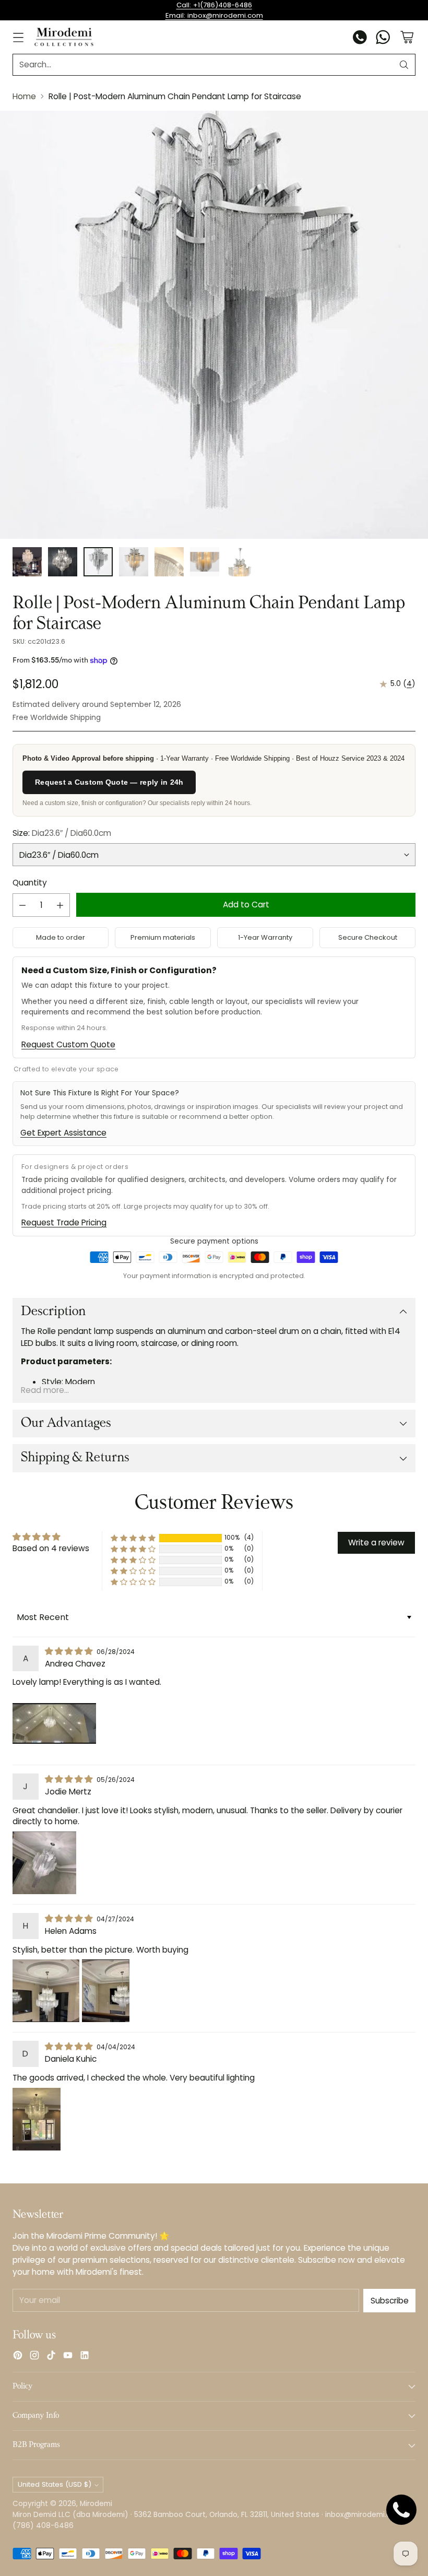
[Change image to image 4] (134, 562)
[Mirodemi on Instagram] (34, 2357)
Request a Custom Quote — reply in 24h (109, 782)
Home (24, 96)
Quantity (30, 883)
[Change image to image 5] (169, 562)
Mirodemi (96, 2504)
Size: (62, 833)
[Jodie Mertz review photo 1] (44, 1863)
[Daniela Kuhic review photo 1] (37, 2119)
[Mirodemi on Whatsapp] (383, 39)
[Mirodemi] (64, 37)
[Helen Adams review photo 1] (46, 1991)
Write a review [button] (376, 1543)
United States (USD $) (55, 2484)
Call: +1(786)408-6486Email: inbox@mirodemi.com (214, 10)
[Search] (404, 65)
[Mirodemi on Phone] (360, 39)
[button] (133, 1538)
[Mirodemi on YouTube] (68, 2357)
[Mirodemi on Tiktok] (51, 2357)
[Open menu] (18, 37)
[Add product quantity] (60, 905)
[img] (70, 1651)
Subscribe (390, 2301)
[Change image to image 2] (63, 562)
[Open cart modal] (407, 37)
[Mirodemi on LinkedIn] (85, 2357)
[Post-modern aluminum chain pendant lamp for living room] (214, 325)
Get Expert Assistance (63, 1133)
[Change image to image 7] (240, 562)
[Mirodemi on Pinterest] (18, 2357)
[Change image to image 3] (98, 562)
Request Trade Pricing (64, 1222)
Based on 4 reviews (51, 1548)
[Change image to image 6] (205, 562)
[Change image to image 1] (27, 562)
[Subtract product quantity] (22, 905)
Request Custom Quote (68, 1044)
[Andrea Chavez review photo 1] (54, 1723)
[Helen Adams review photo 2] (106, 1991)
